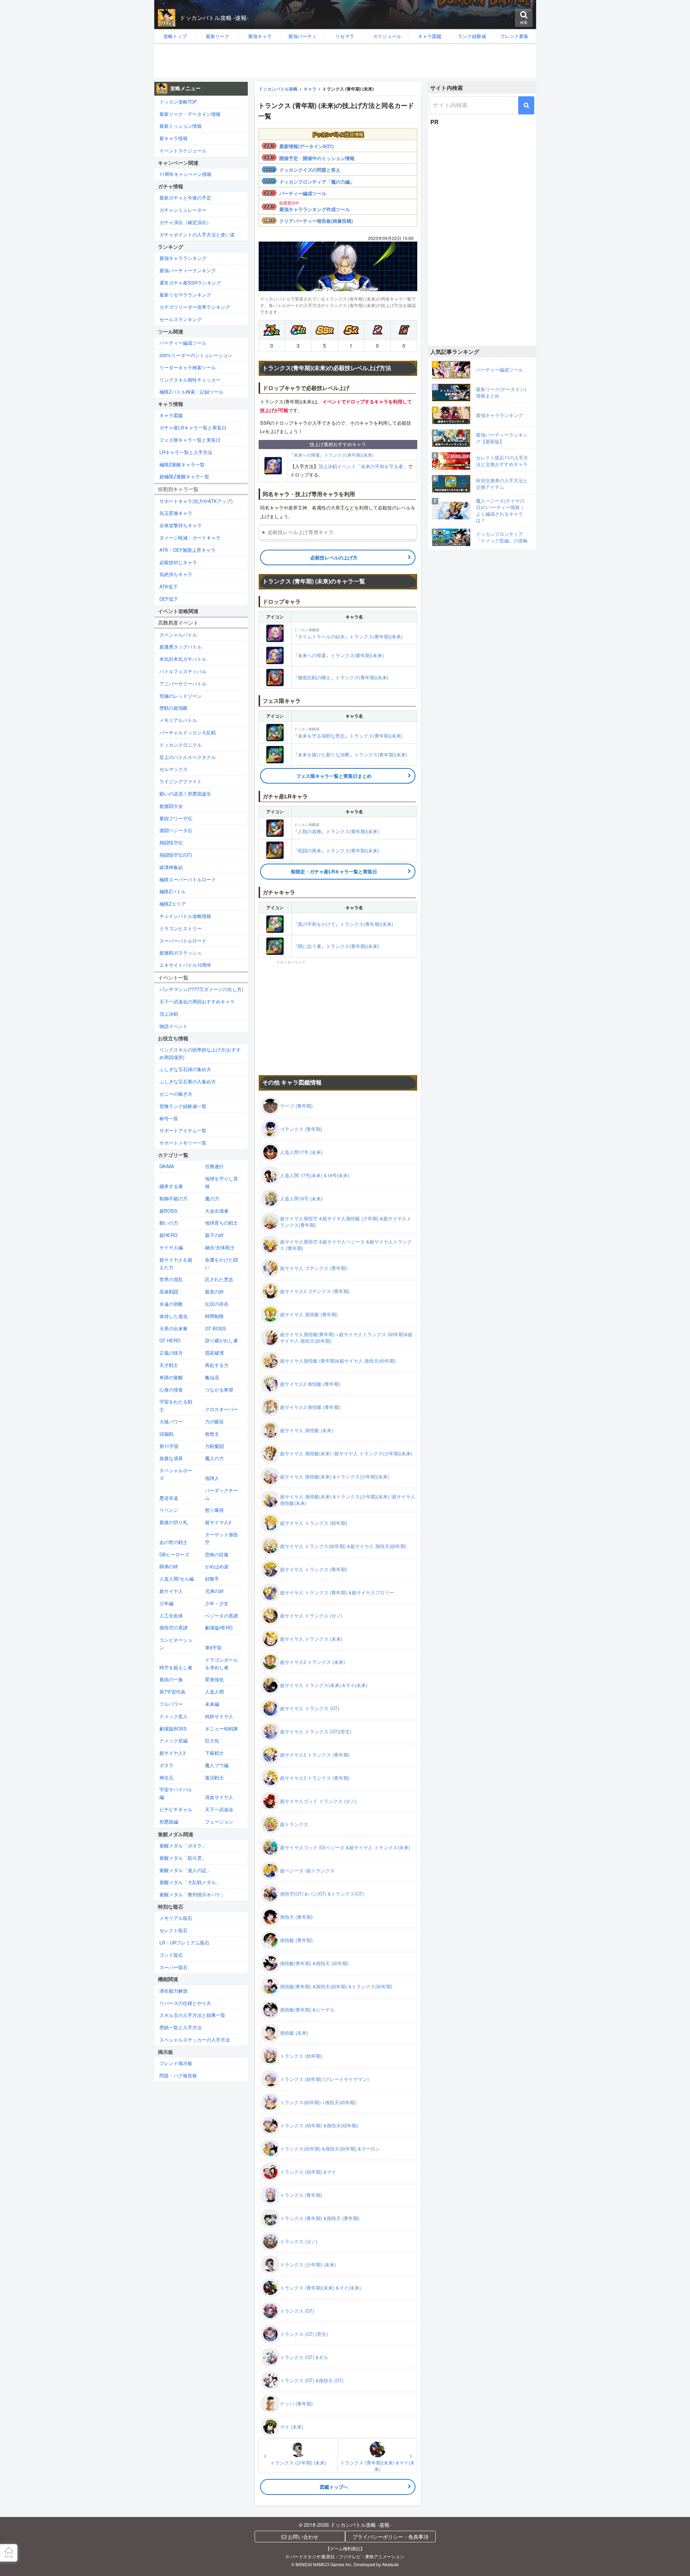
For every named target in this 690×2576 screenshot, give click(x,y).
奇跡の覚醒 (171, 1377)
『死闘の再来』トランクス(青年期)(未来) (336, 850)
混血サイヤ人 (219, 1797)
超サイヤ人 (171, 1591)
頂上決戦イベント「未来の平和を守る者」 (363, 466)
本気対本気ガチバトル (183, 659)
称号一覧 (169, 1118)
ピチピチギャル (176, 1809)
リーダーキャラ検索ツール (188, 367)
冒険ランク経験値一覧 (183, 1106)
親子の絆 (214, 1235)
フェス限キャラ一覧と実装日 (190, 440)
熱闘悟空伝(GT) (176, 855)
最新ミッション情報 (181, 126)
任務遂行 (214, 1166)
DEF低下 (169, 599)
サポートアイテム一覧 (183, 1130)
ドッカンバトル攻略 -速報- (214, 18)
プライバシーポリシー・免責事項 (390, 2537)
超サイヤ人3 (172, 1753)
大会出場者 (217, 1211)
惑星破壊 (214, 1353)
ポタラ (166, 1765)
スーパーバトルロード (183, 941)
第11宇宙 (169, 1446)
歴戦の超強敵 (173, 708)
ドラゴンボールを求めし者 (221, 1664)
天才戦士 (169, 1365)
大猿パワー (171, 1421)
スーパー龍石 (173, 1967)
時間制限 (214, 1316)
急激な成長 (171, 1458)
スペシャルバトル (178, 635)
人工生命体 (171, 1616)
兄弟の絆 (214, 1591)
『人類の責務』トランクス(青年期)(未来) (336, 828)
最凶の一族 (171, 1679)
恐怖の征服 (217, 1554)
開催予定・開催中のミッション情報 (317, 158)
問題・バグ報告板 (178, 2075)
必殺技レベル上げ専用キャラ (301, 532)
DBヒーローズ (174, 1554)
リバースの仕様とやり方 (185, 2003)
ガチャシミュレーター (183, 210)
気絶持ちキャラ (176, 574)
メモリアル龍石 (176, 1918)
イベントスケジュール (183, 150)
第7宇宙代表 (172, 1692)
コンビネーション (176, 1644)
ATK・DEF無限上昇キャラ (187, 550)
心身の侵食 (171, 1390)
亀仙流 (212, 1377)
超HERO (168, 1235)
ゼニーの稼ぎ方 (176, 1094)
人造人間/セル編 (177, 1579)
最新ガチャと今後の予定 (185, 198)
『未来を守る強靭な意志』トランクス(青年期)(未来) (348, 733)
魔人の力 (214, 1458)
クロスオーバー (221, 1409)
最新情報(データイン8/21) (306, 146)
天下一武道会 (219, 1809)
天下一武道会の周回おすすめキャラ (197, 1001)
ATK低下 (169, 586)
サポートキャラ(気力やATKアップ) (196, 501)
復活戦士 (214, 1777)
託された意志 (219, 1279)
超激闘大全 (171, 806)
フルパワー (171, 1704)
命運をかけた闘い (221, 1263)
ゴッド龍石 (171, 1955)
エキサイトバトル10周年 (185, 965)
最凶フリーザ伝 (176, 818)
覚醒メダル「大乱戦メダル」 (190, 1882)
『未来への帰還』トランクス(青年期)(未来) (331, 455)
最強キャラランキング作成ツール (315, 209)
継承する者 (171, 1186)
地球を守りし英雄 (221, 1182)
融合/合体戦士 (220, 1247)
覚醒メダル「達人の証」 (185, 1870)
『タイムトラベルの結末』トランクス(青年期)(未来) (348, 633)
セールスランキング (181, 319)
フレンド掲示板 (176, 2063)
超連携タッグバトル (181, 647)
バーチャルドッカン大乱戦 (188, 732)
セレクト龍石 (173, 1930)
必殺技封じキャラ (178, 562)
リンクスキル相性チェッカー (190, 380)
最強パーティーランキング (188, 270)
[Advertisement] (345, 61)
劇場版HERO (219, 1627)
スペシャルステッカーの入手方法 (195, 2040)
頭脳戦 (166, 1434)
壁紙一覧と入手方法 (181, 2027)
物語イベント (173, 1026)
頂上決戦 (169, 1014)
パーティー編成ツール (303, 193)
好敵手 (212, 1579)
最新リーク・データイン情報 (190, 114)
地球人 (212, 1478)
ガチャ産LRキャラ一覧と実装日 (193, 427)
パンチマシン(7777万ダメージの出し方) (201, 989)
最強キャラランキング (183, 258)
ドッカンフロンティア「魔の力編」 (317, 182)
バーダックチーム (221, 1494)
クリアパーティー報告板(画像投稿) (316, 221)
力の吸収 (214, 1421)
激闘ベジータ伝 (176, 830)
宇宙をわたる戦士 (176, 1405)
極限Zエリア (173, 904)
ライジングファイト (181, 781)
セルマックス (173, 769)
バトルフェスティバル (183, 671)
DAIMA (167, 1166)
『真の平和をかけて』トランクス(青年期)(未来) (343, 924)
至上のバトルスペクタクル (188, 757)
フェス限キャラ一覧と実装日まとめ (334, 776)
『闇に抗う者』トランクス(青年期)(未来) (336, 946)
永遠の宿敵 (171, 1304)
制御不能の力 (173, 1198)
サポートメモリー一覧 (183, 1143)
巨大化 (212, 1740)
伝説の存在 (217, 1304)
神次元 (166, 1777)
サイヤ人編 (171, 1247)
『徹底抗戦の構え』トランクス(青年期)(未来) (341, 677)
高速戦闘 (169, 1291)
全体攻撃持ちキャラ (181, 525)
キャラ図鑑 (171, 415)
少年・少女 (217, 1603)
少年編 (166, 1603)
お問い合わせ (302, 2537)
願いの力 (169, 1223)
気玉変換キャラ (176, 513)
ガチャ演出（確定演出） (185, 222)
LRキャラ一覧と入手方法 (186, 452)
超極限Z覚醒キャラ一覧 (184, 476)
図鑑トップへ (334, 2487)
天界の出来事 (173, 1328)
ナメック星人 (173, 1716)
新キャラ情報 (173, 138)
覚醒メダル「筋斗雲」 (183, 1858)
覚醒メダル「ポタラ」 (183, 1845)
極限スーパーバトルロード (188, 879)
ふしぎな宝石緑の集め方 (185, 1069)
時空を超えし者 (176, 1667)
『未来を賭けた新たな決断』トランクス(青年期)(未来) (350, 754)
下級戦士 (214, 1753)
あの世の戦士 (173, 1542)
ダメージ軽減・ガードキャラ (190, 538)
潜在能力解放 (173, 1991)
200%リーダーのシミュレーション (196, 355)
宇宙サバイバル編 (176, 1793)
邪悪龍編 (169, 1822)
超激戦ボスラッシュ (181, 953)
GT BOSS (216, 1328)
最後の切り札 (173, 1522)
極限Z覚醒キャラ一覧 (182, 464)
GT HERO (170, 1340)
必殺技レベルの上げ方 (334, 557)
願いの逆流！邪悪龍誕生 (185, 794)
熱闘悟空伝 (171, 842)
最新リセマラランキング (185, 295)
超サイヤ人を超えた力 (176, 1263)
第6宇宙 (213, 1647)
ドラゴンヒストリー (181, 928)
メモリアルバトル (178, 720)
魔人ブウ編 (217, 1765)
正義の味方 (171, 1353)
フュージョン (219, 1822)
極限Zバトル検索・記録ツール (191, 392)
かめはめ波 (217, 1566)
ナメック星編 (173, 1740)
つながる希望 (219, 1390)
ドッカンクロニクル (181, 745)
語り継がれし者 (221, 1340)
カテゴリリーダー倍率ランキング (195, 307)
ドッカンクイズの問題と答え (310, 170)
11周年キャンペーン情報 (185, 174)
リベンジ (169, 1510)
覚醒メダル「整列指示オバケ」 (192, 1894)
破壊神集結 (171, 867)
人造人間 (214, 1692)
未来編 (212, 1704)
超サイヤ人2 (218, 1522)
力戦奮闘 (214, 1446)
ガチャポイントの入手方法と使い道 (197, 234)
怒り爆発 (214, 1510)
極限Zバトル (173, 891)
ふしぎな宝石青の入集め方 (188, 1081)
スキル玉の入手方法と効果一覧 (192, 2015)
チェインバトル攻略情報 (185, 916)
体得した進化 (173, 1316)
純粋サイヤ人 (219, 1716)
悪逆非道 (169, 1498)
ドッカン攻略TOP (178, 102)
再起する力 (217, 1365)
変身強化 (214, 1679)
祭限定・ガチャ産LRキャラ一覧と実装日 (334, 871)
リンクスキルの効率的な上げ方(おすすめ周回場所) (200, 1053)
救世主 (212, 1434)
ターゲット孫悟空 (221, 1538)
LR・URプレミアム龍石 (184, 1943)
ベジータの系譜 (221, 1616)
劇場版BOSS (173, 1728)
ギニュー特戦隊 (221, 1728)
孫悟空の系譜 (173, 1627)
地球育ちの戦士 (221, 1223)
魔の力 (212, 1198)
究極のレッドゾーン (181, 696)
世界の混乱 (171, 1279)
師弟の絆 (169, 1566)
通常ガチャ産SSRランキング (190, 283)
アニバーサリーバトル (183, 683)
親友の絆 (214, 1291)
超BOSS (168, 1211)
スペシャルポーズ (176, 1474)
